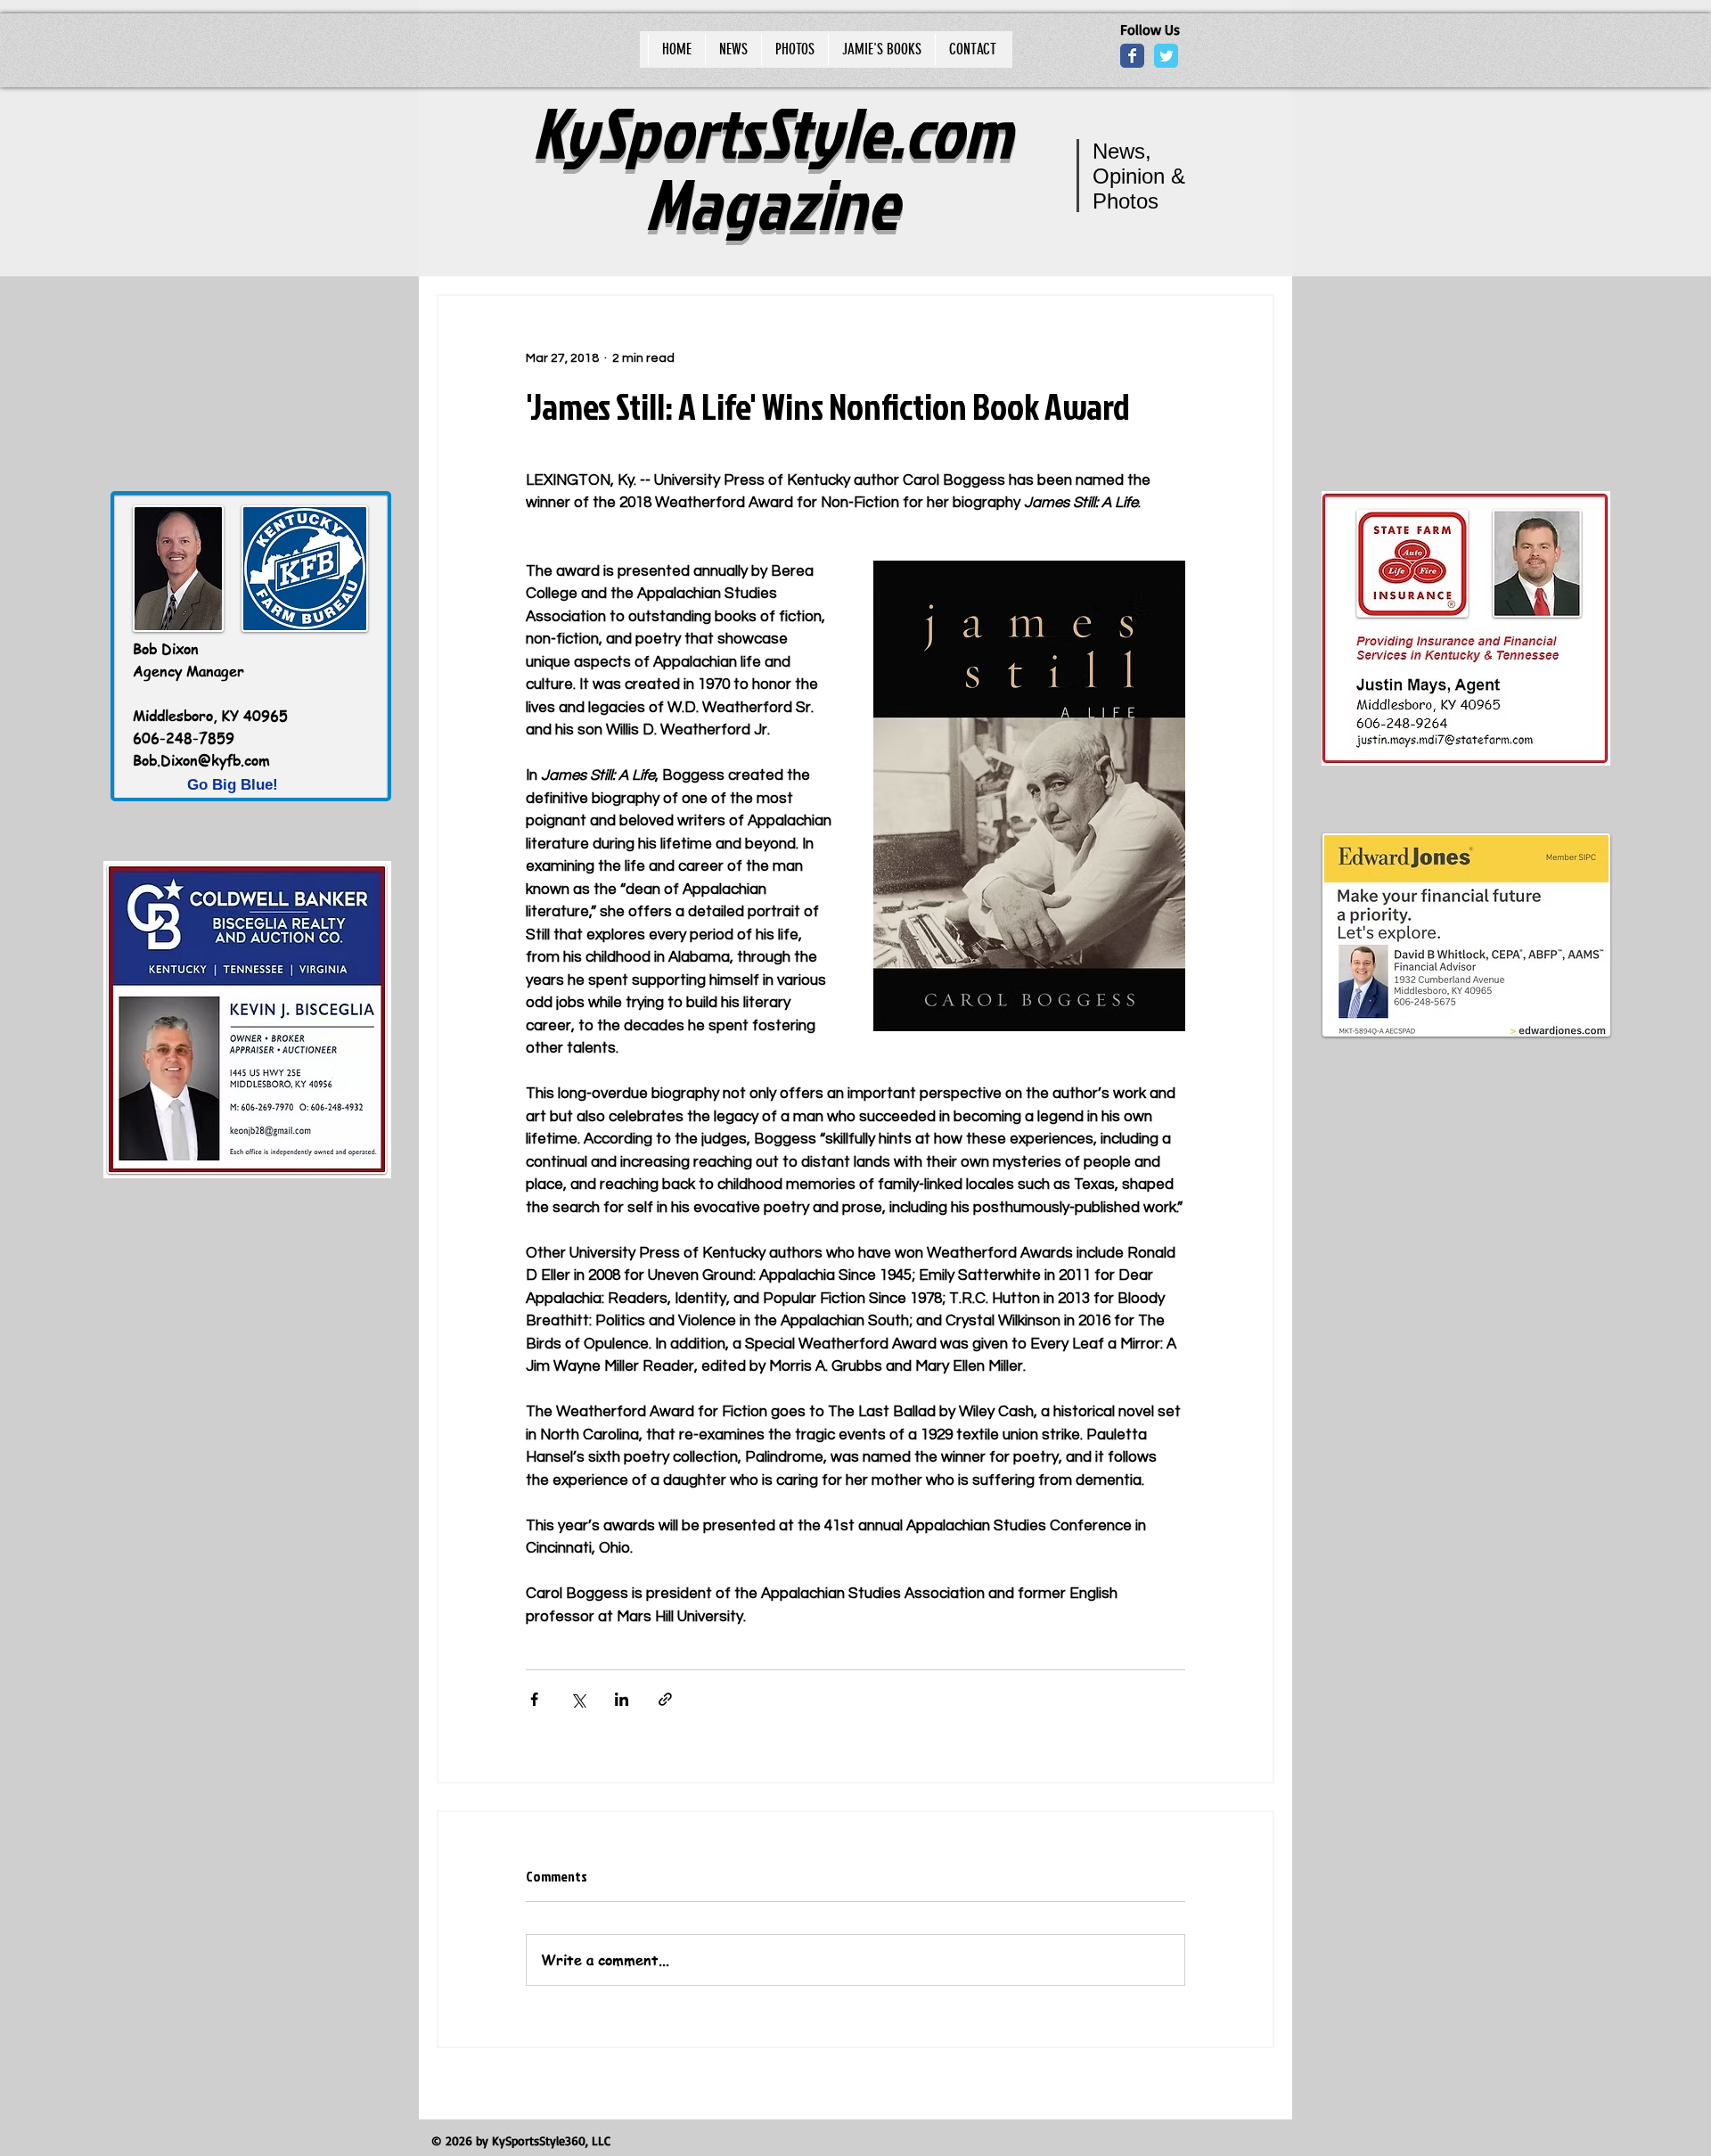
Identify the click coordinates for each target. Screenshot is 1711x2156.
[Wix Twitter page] (1166, 56)
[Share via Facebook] (534, 1699)
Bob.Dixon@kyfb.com (201, 760)
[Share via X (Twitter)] (578, 1699)
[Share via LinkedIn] (622, 1699)
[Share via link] (665, 1699)
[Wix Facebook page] (1132, 56)
